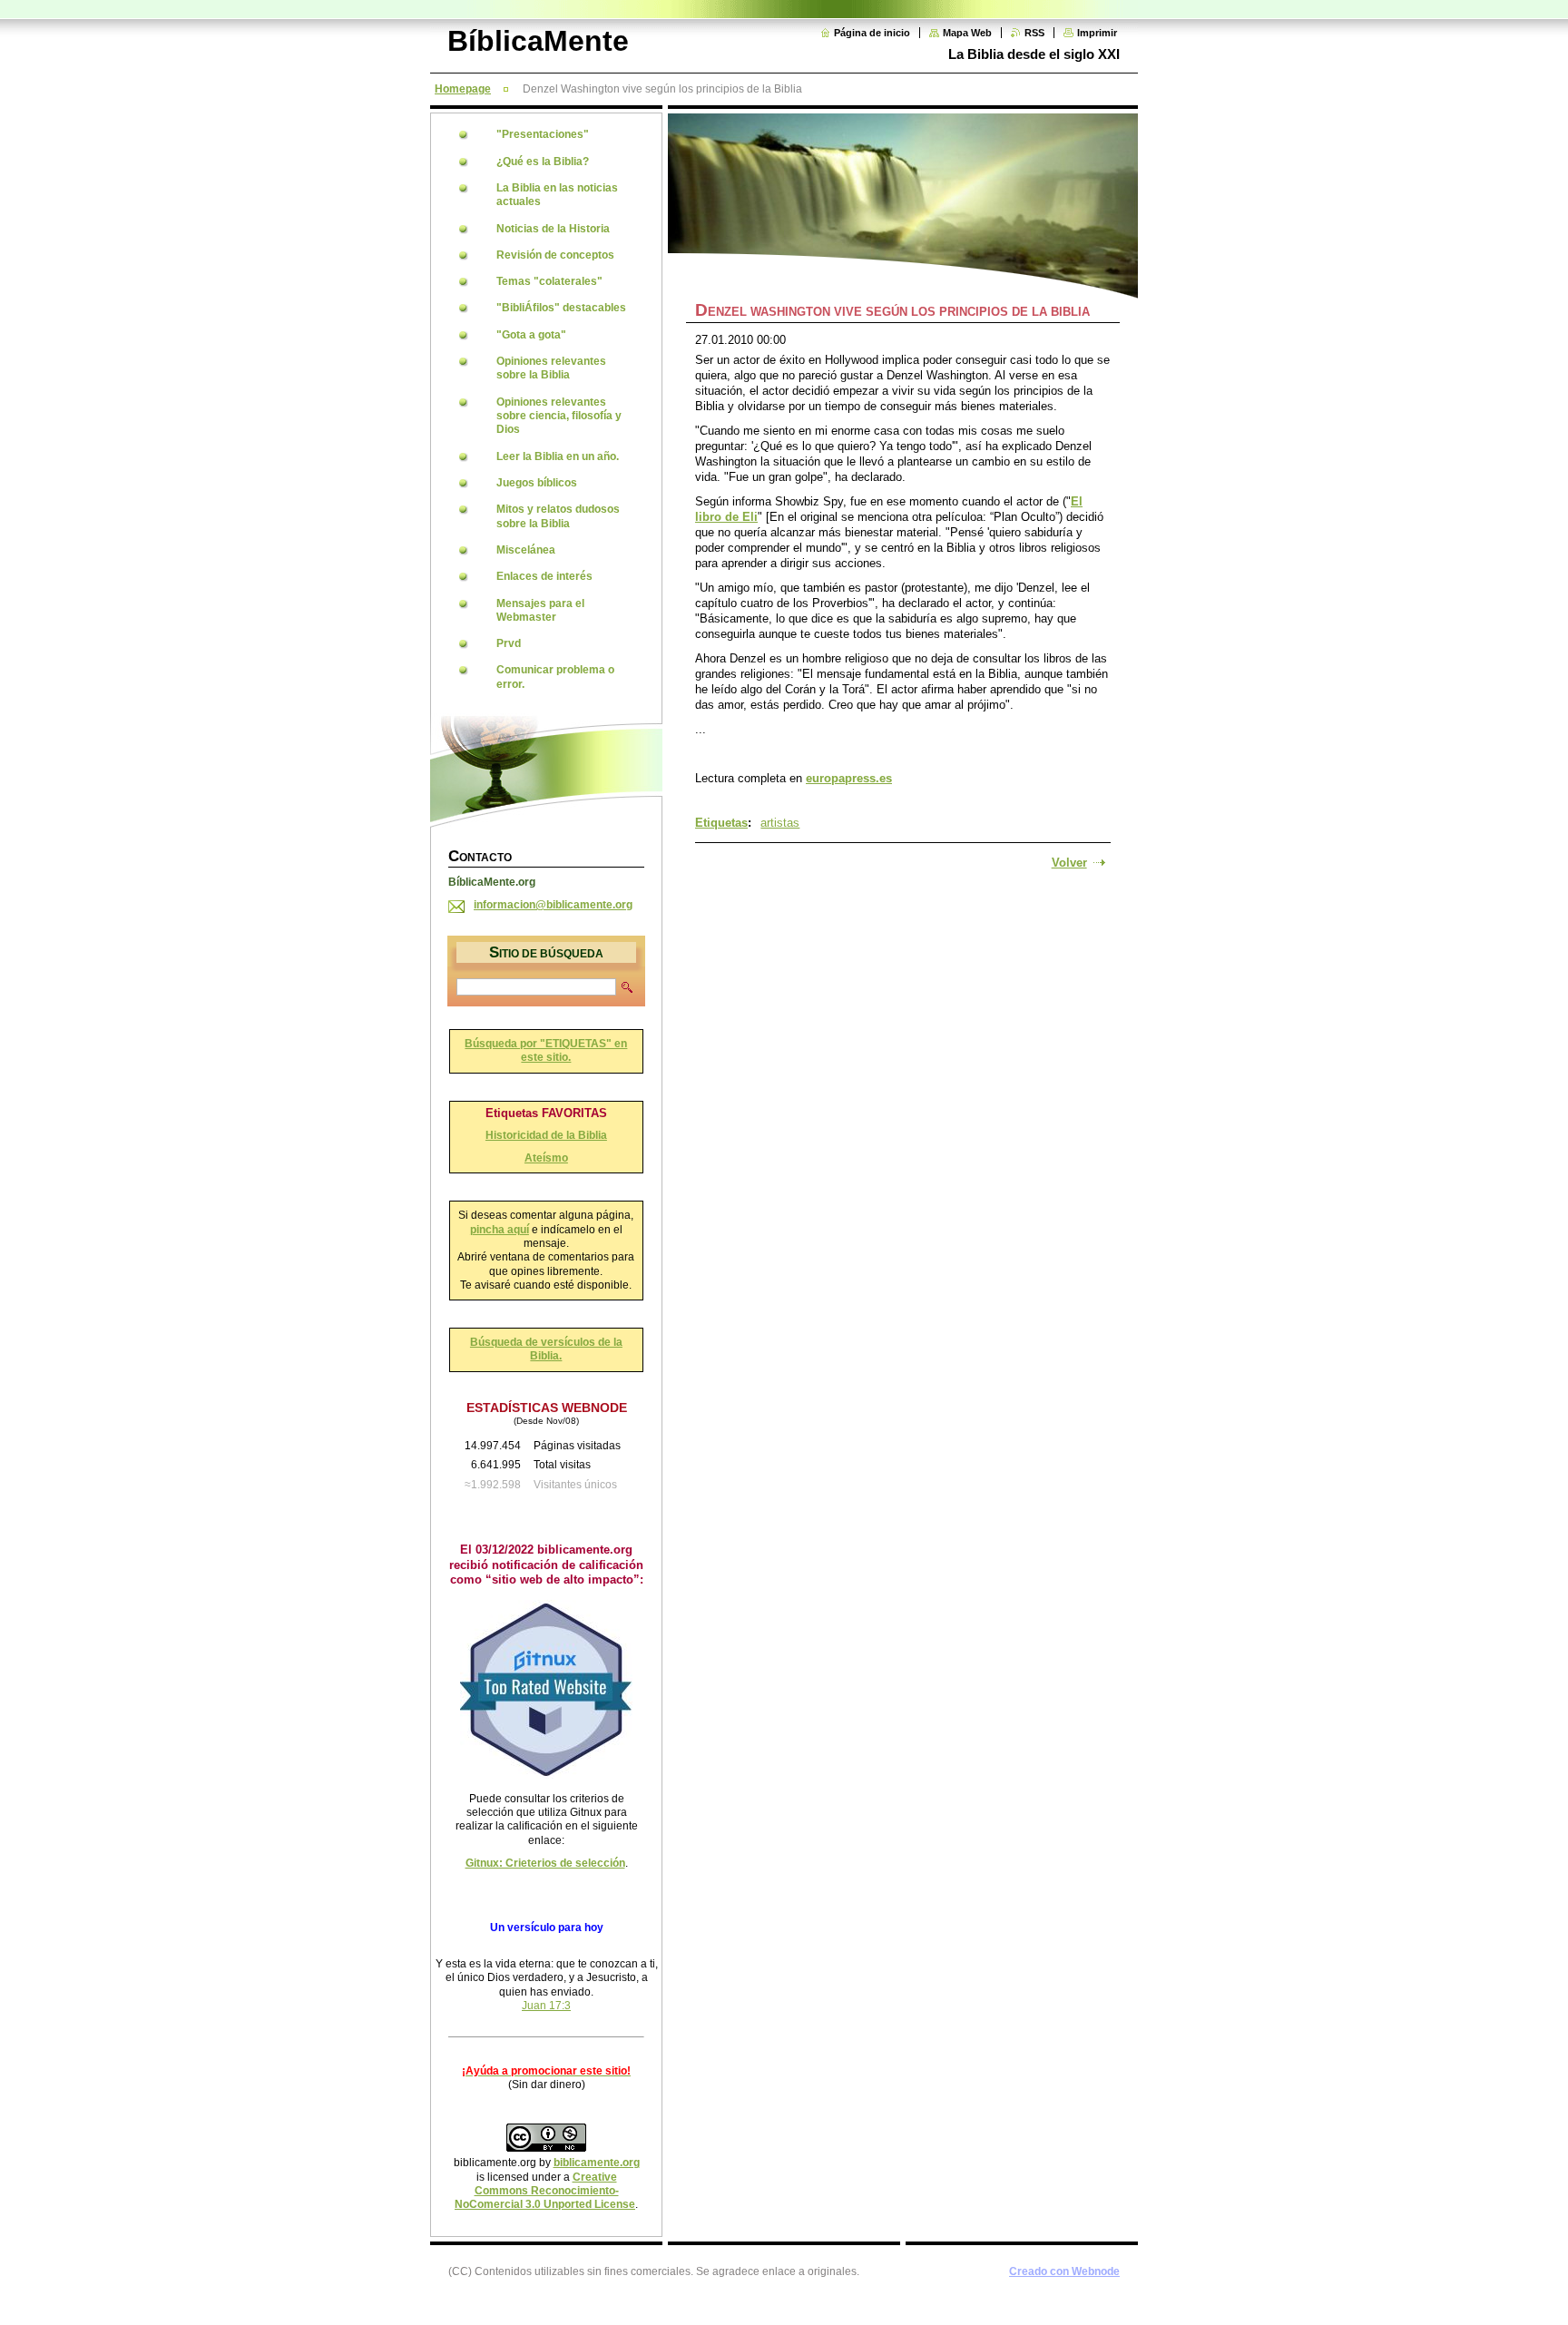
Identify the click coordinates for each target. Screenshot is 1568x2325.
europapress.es (849, 778)
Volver (1069, 863)
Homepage (463, 89)
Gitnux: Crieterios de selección (545, 1863)
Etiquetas (721, 823)
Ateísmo (546, 1158)
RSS (1034, 33)
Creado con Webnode (1064, 2271)
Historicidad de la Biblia (546, 1135)
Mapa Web (967, 33)
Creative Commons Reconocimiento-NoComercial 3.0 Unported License (545, 2191)
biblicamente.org (597, 2163)
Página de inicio (872, 33)
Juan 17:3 (546, 2006)
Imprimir (1097, 33)
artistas (780, 823)
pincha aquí (500, 1230)
